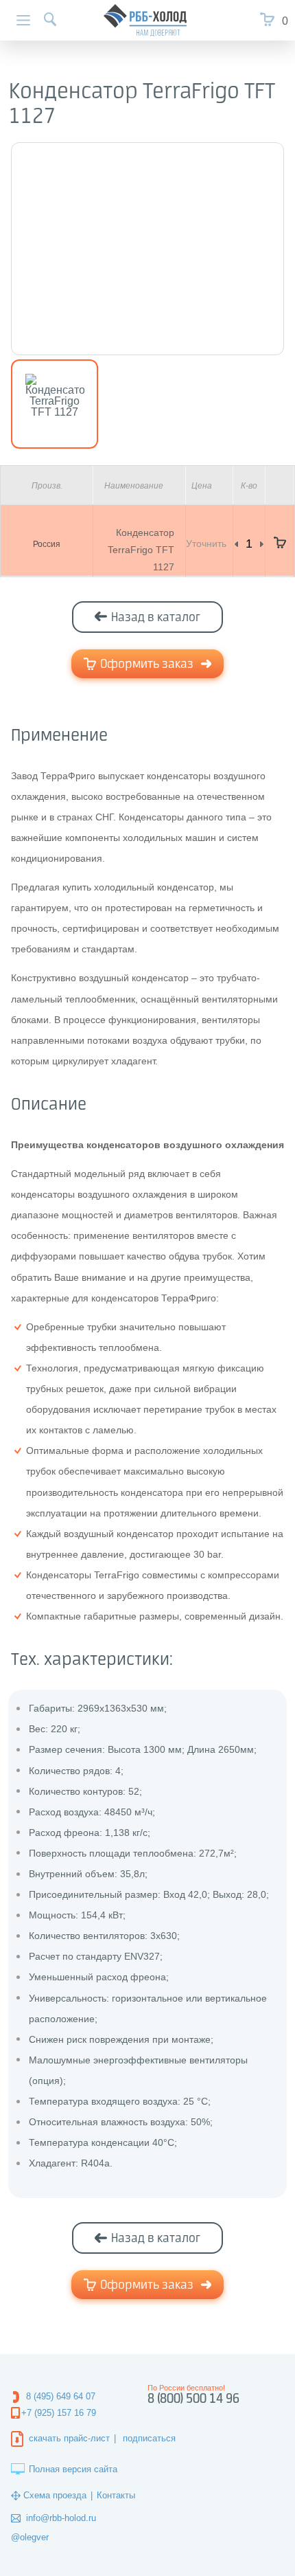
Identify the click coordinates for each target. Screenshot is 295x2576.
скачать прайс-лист (69, 2438)
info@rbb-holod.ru (61, 2518)
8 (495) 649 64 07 (61, 2396)
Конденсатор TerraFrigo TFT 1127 (141, 550)
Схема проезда (55, 2495)
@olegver (30, 2537)
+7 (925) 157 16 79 (59, 2413)
